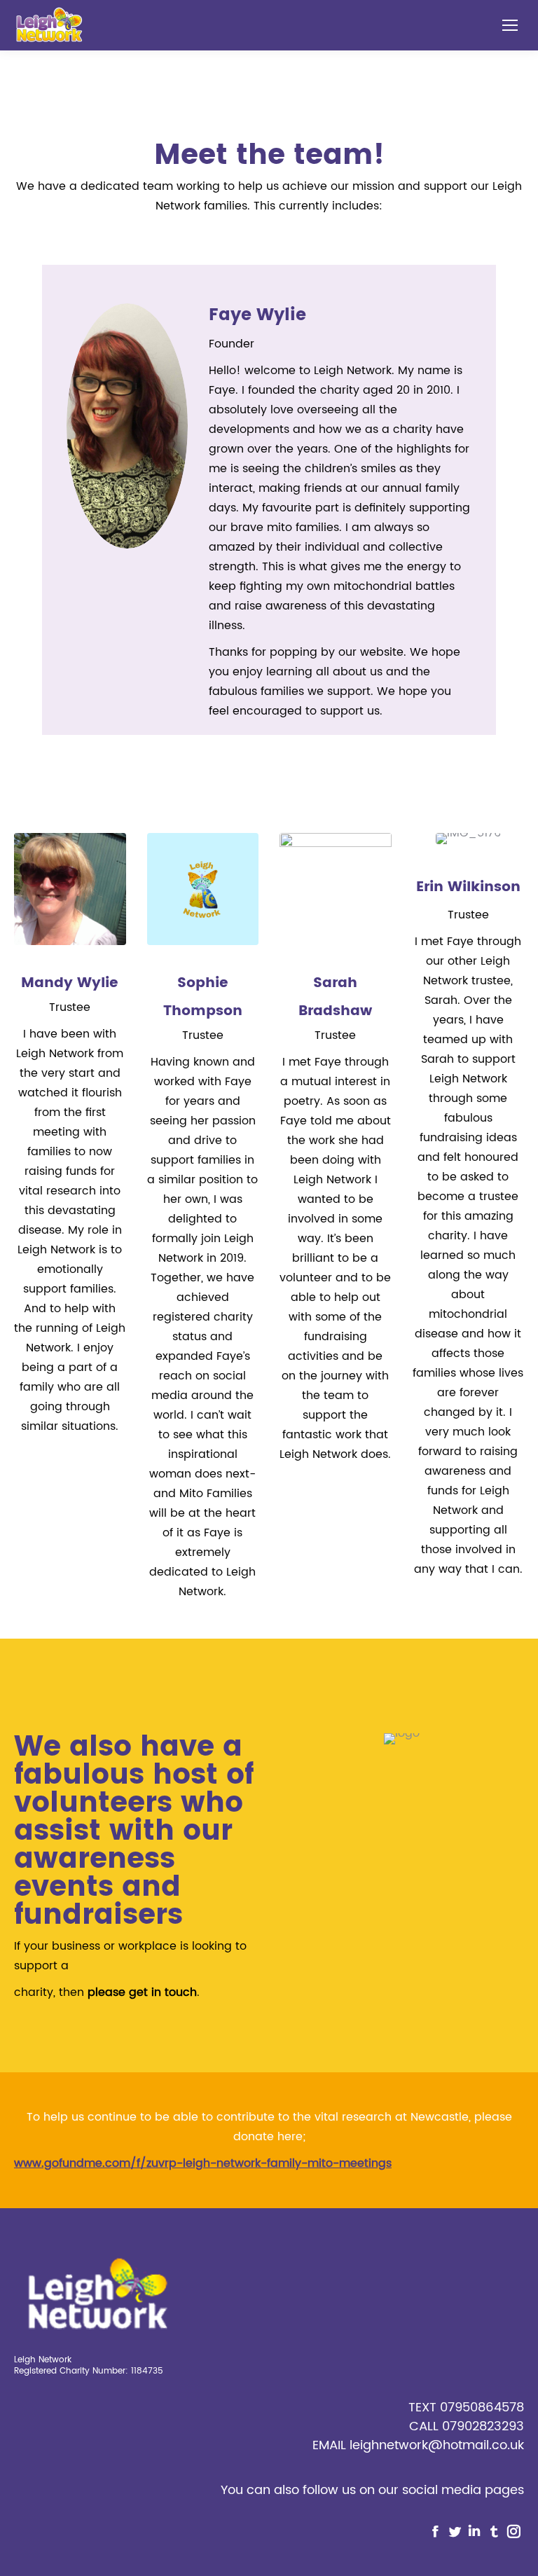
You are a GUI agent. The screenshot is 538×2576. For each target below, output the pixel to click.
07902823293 (483, 2426)
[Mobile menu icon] (510, 25)
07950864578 (482, 2408)
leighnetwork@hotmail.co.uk (437, 2445)
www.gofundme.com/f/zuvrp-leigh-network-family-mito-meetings (203, 2163)
